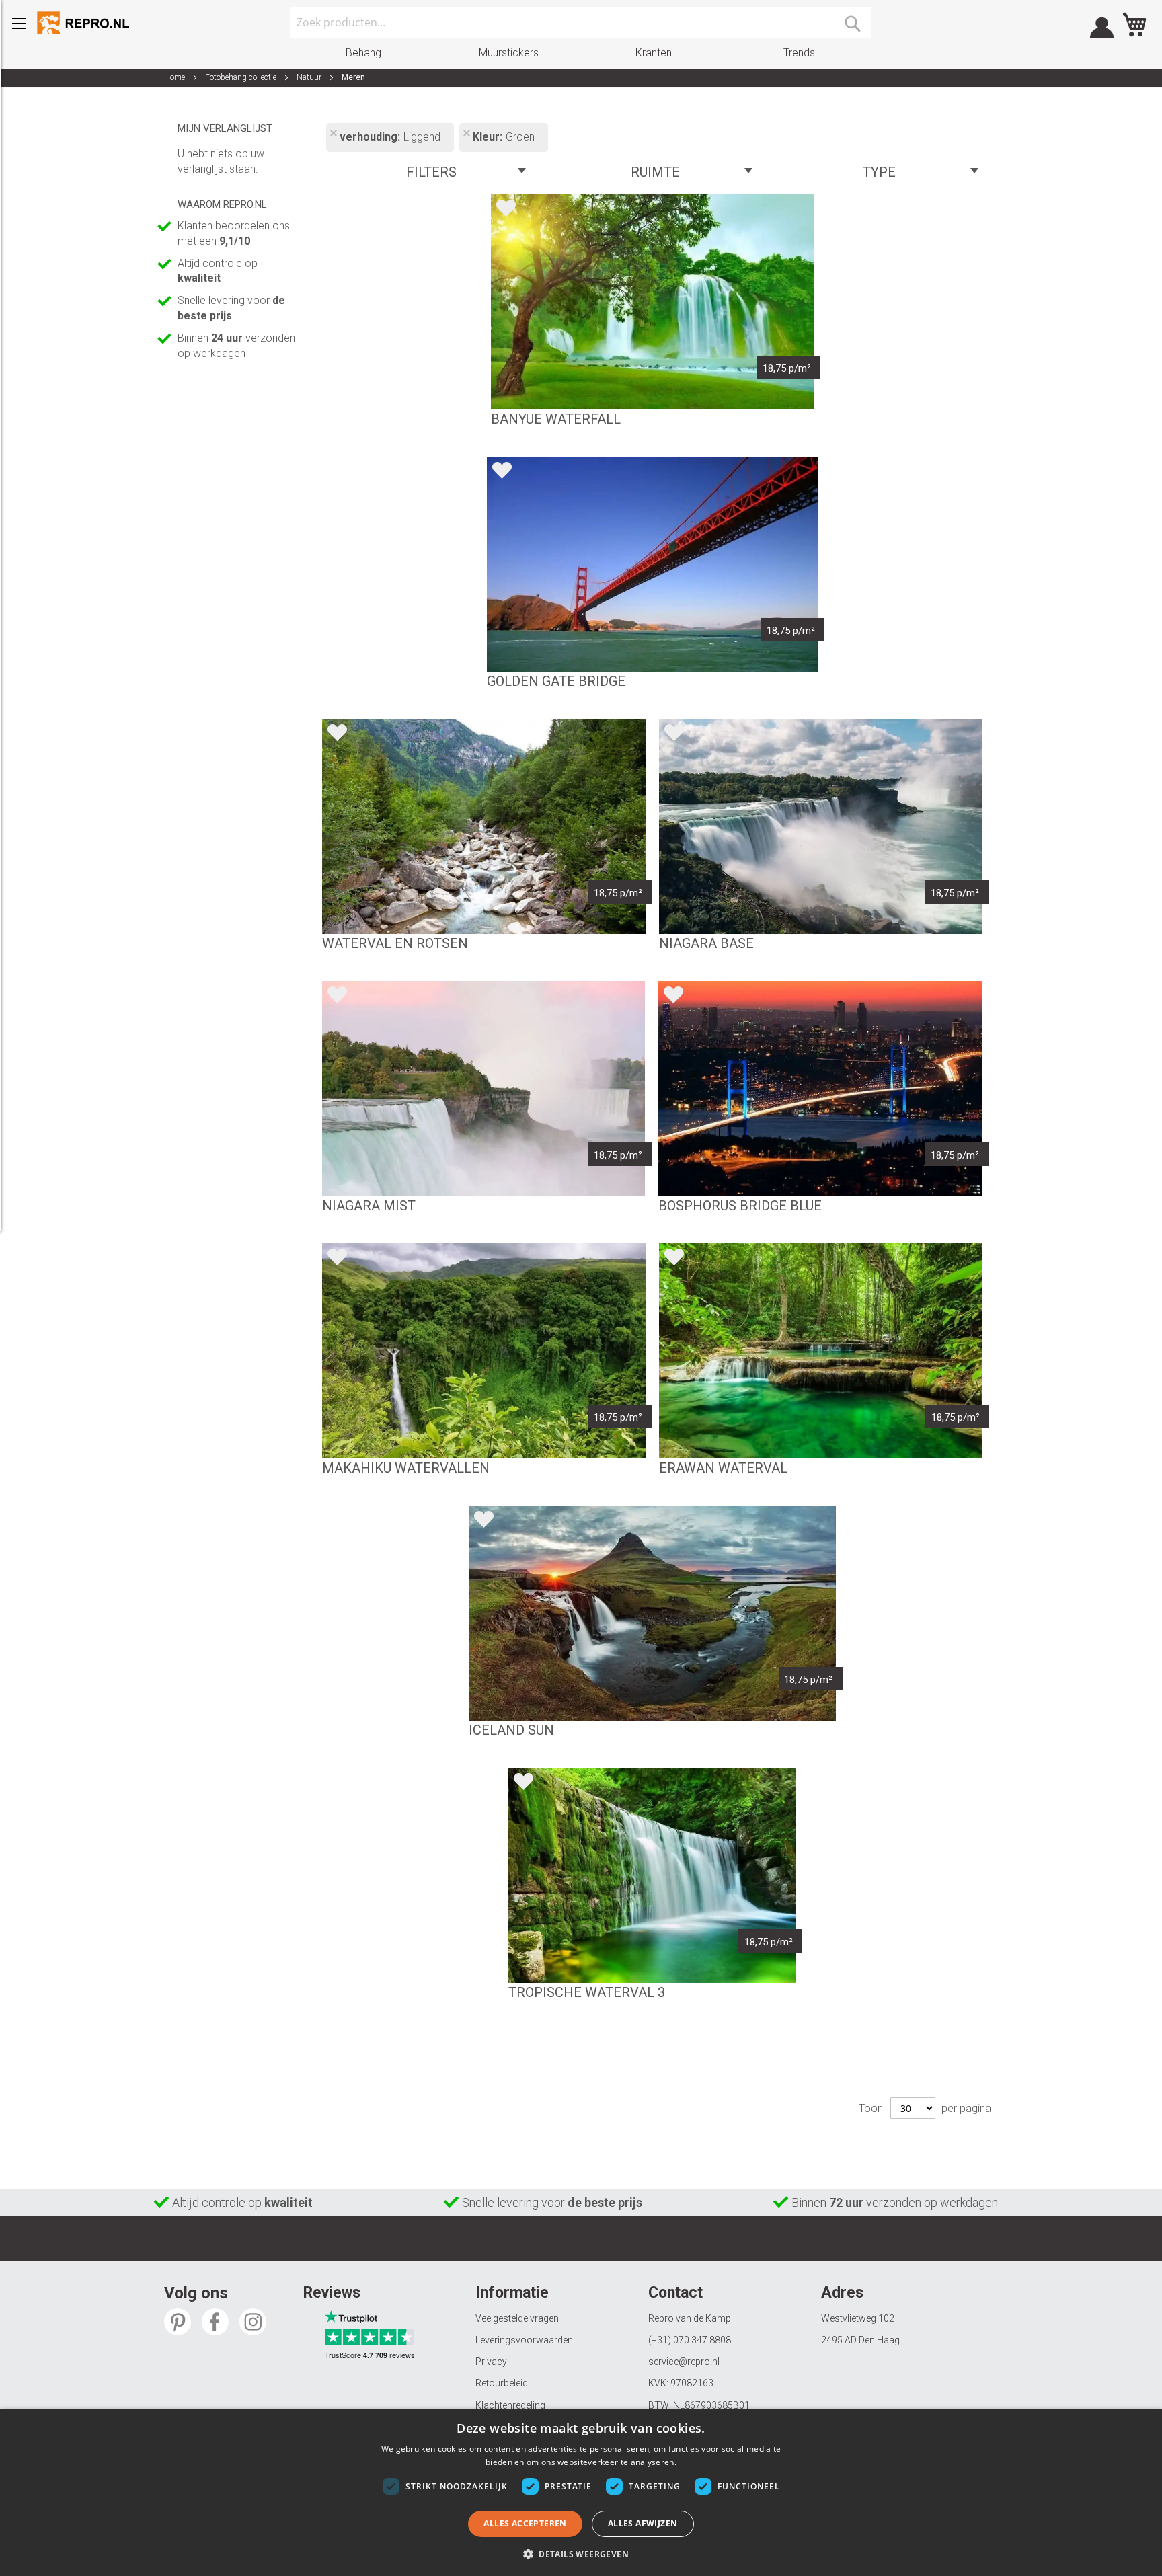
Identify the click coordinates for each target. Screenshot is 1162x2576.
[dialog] (581, 2492)
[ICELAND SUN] (652, 1613)
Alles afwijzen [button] (643, 2523)
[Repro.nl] (84, 23)
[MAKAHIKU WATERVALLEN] (484, 1351)
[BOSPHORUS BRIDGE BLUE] (820, 1089)
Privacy (491, 2362)
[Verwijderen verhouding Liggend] (333, 134)
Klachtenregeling (510, 2405)
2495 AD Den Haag (860, 2340)
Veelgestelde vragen (517, 2318)
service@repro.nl (684, 2362)
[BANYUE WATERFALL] (652, 302)
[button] (581, 2553)
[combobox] (581, 22)
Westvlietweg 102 (858, 2318)
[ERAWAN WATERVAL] (821, 1351)
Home (176, 77)
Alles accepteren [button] (525, 2523)
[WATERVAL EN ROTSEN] (483, 826)
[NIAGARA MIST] (483, 1089)
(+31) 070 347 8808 (690, 2340)
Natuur (310, 77)
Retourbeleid (502, 2383)
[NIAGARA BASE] (820, 826)
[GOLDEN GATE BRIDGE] (652, 564)
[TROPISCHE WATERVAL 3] (652, 1875)
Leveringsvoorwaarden (524, 2340)
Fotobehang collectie (242, 77)
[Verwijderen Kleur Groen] (466, 134)
